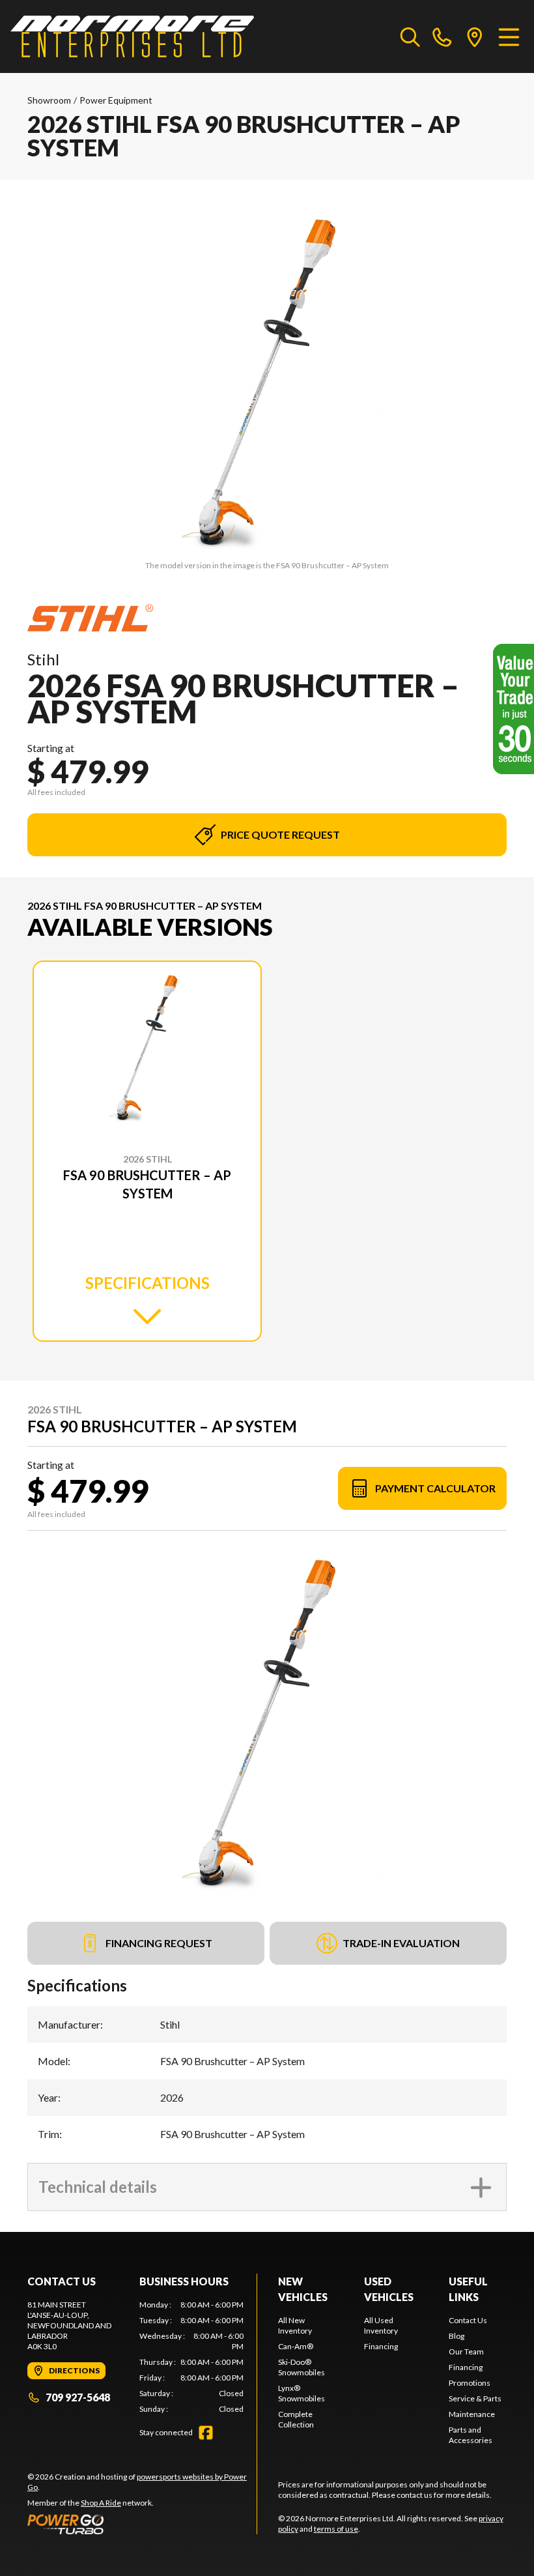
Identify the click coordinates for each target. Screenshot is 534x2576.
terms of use (336, 2529)
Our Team (466, 2352)
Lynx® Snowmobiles (302, 2393)
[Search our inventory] (410, 36)
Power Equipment (116, 100)
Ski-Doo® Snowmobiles (302, 2367)
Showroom (49, 100)
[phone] (442, 36)
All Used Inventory (381, 2325)
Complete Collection (296, 2419)
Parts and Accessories (471, 2435)
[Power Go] (142, 2524)
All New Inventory (295, 2325)
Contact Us (468, 2320)
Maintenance (472, 2414)
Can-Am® (296, 2346)
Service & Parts (475, 2398)
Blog (457, 2336)
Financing (381, 2346)
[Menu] (509, 36)
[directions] (475, 36)
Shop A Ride (101, 2503)
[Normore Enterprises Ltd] (132, 36)
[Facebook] (206, 2433)
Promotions (470, 2383)
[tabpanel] (191, 2357)
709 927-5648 (78, 2397)
